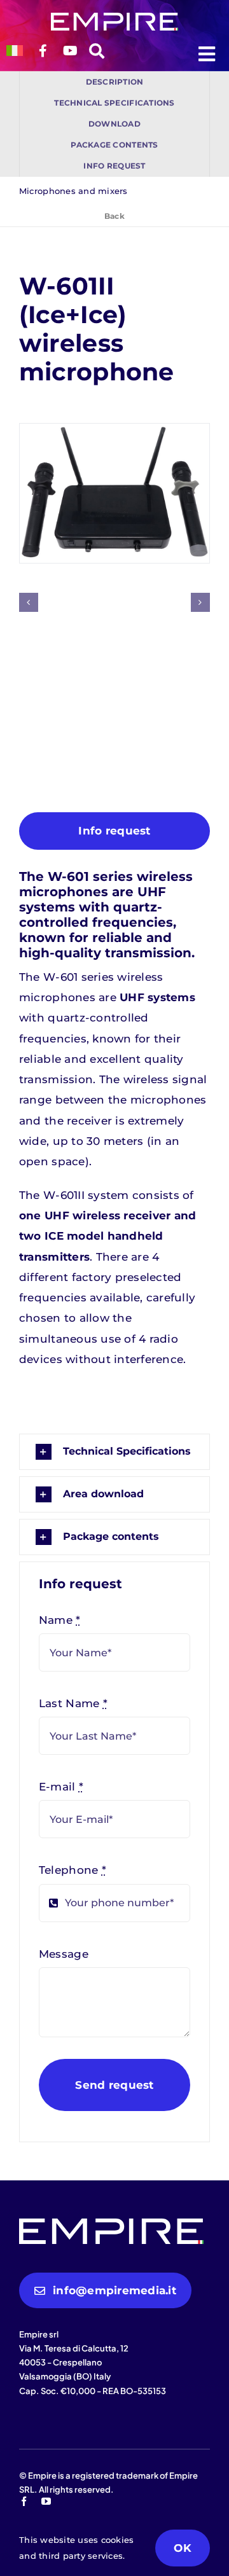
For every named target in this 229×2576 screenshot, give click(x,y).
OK (183, 2548)
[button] (29, 602)
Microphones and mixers (73, 191)
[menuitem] (15, 51)
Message (64, 1954)
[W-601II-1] (114, 493)
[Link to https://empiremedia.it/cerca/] (97, 57)
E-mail (61, 1787)
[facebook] (24, 2501)
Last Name (73, 1703)
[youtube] (46, 2501)
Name (60, 1620)
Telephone (73, 1870)
